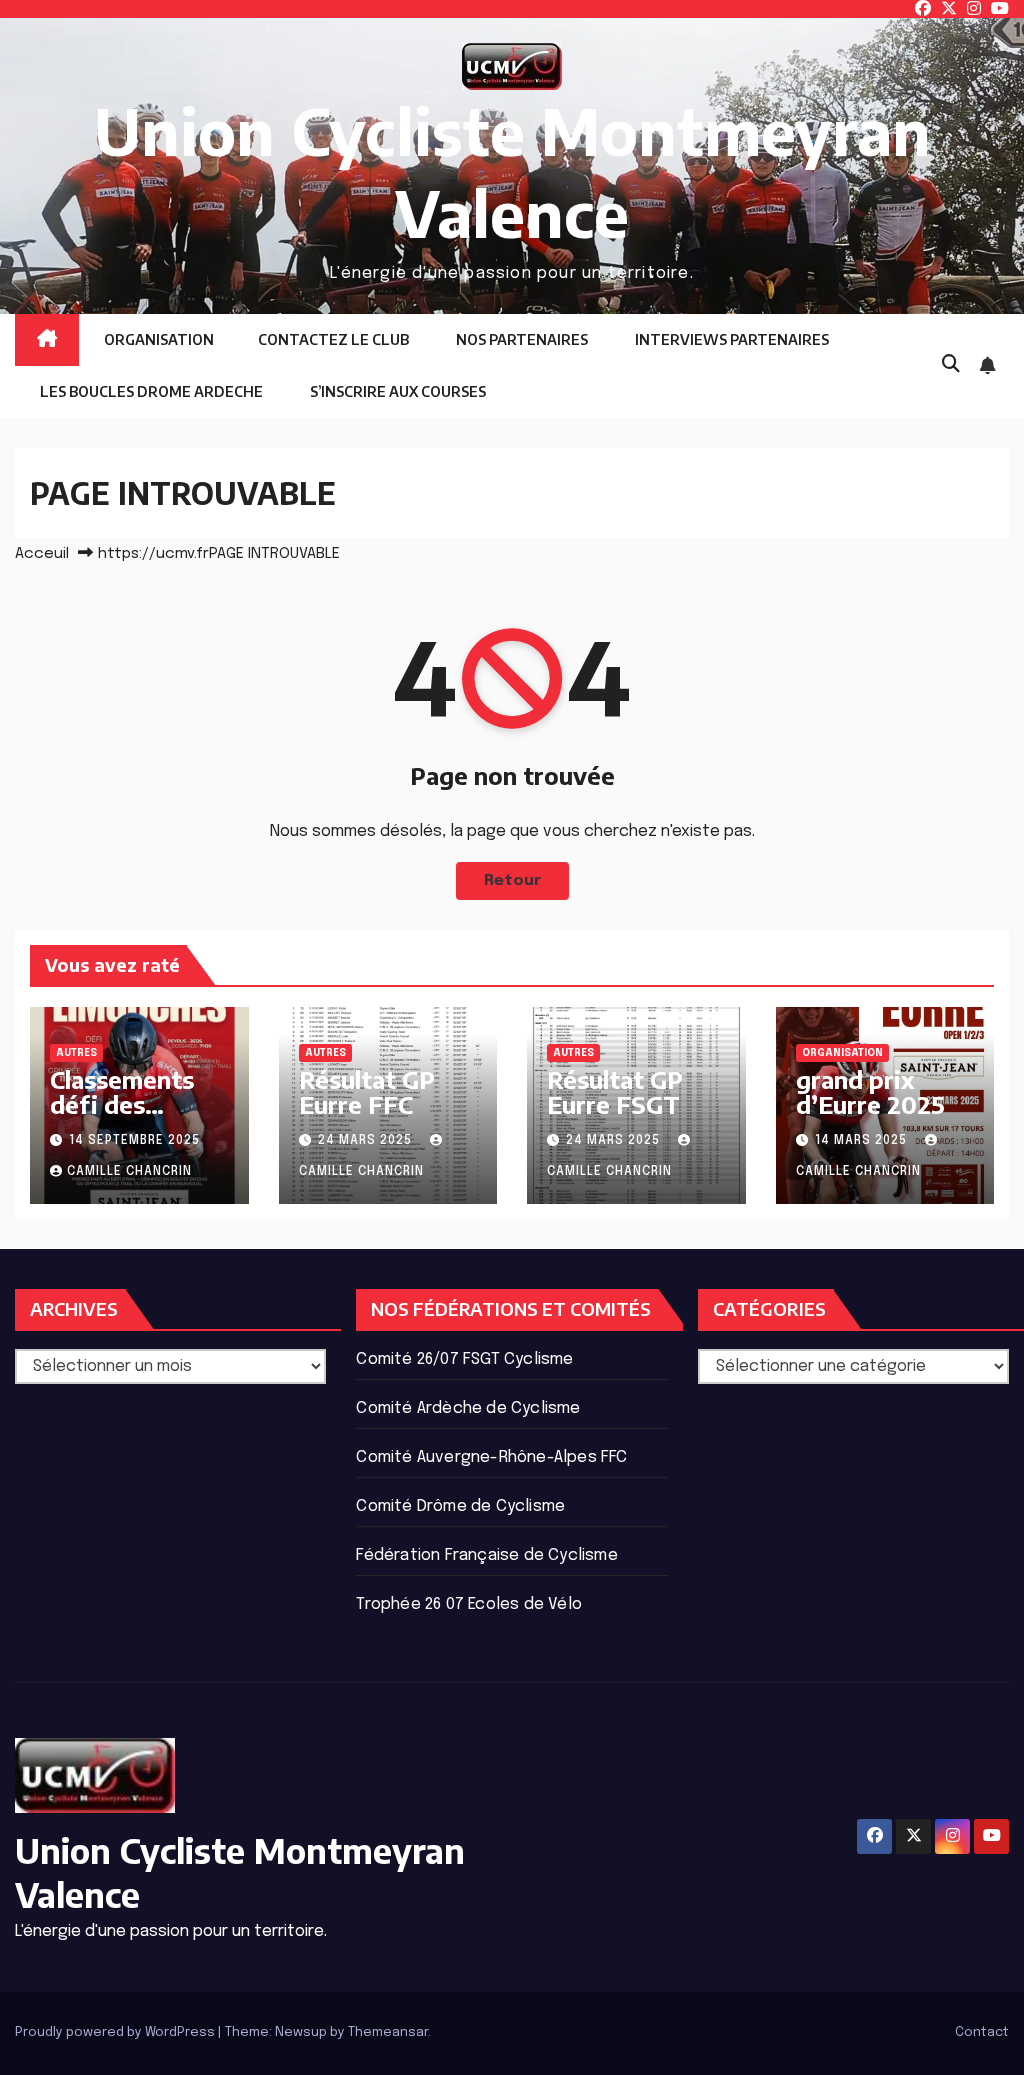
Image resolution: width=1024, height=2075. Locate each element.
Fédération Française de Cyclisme (486, 1555)
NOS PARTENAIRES (520, 339)
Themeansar (388, 2032)
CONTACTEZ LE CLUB (333, 339)
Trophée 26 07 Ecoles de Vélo (469, 1604)
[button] (951, 365)
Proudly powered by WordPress (116, 2032)
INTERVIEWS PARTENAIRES (730, 339)
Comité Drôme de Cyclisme (460, 1506)
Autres (76, 1053)
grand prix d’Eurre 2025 (870, 1091)
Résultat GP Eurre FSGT (615, 1091)
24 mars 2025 (367, 1141)
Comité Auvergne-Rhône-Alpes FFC (491, 1457)
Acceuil (42, 554)
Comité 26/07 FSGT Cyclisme (464, 1359)
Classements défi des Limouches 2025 (122, 1116)
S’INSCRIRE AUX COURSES (396, 391)
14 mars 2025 (863, 1141)
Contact (982, 2032)
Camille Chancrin (129, 1172)
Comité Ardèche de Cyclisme (468, 1408)
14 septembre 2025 (134, 1141)
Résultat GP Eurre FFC (367, 1091)
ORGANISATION (157, 339)
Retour (512, 881)
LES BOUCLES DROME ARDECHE (150, 391)
